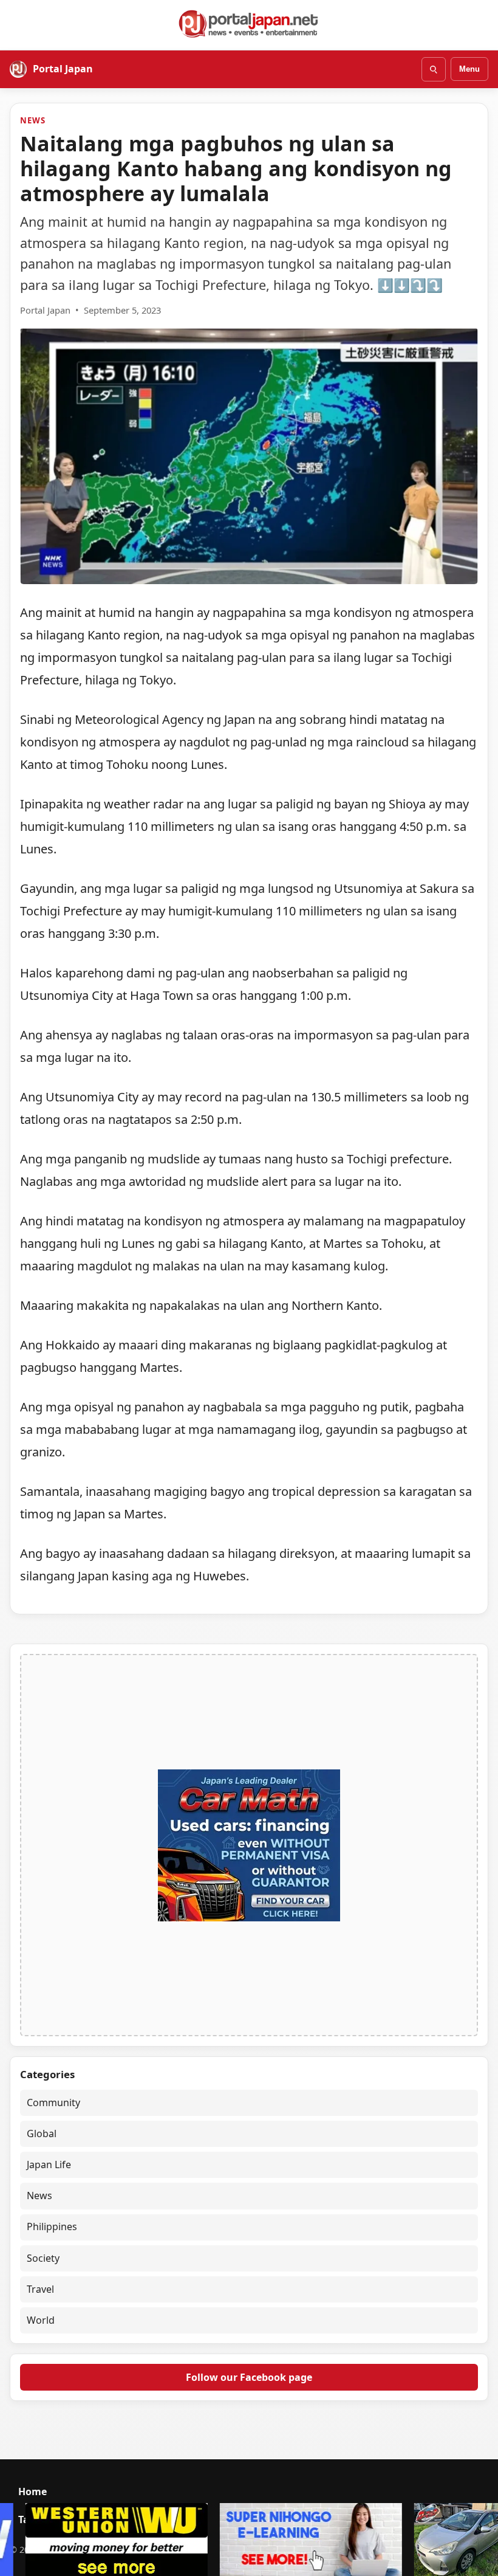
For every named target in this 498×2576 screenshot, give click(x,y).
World (41, 2320)
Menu (469, 69)
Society (43, 2258)
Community (53, 2102)
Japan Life (49, 2164)
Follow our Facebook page (249, 2377)
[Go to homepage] (249, 24)
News (32, 120)
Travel (40, 2289)
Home (32, 2492)
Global (42, 2133)
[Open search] (434, 69)
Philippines (52, 2226)
